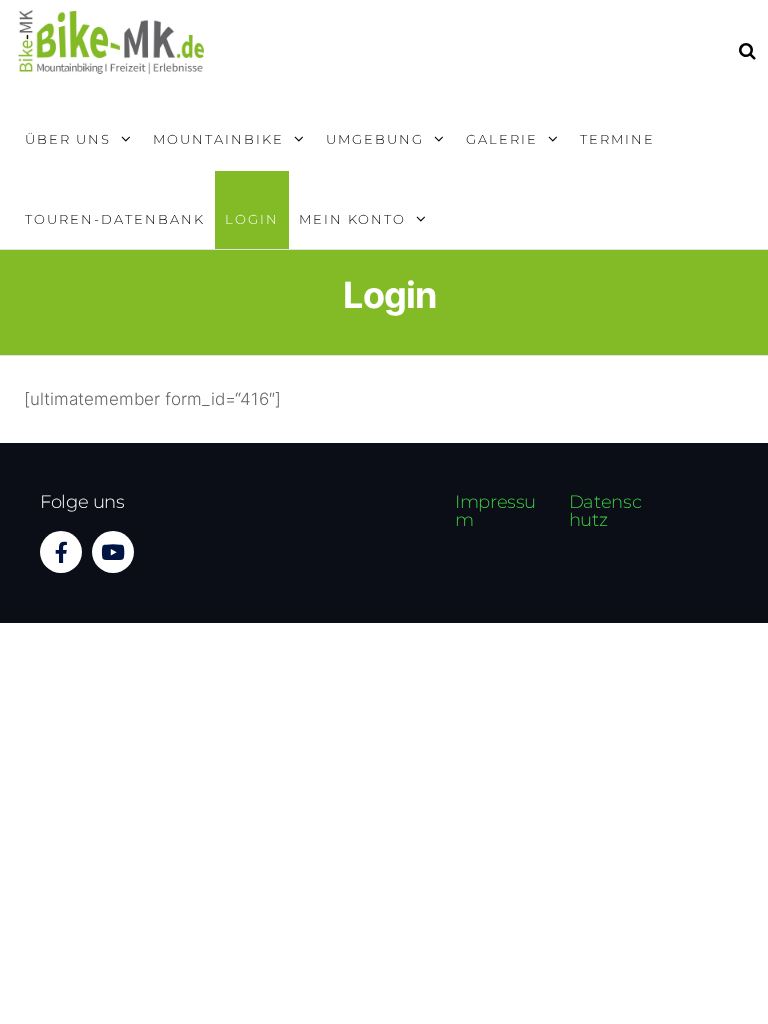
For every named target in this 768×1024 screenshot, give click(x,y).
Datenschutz (605, 511)
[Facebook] (61, 552)
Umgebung (375, 139)
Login (252, 219)
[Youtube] (113, 552)
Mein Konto (352, 219)
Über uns (68, 139)
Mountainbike (218, 139)
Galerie (502, 139)
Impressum (495, 511)
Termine (617, 139)
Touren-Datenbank (115, 219)
